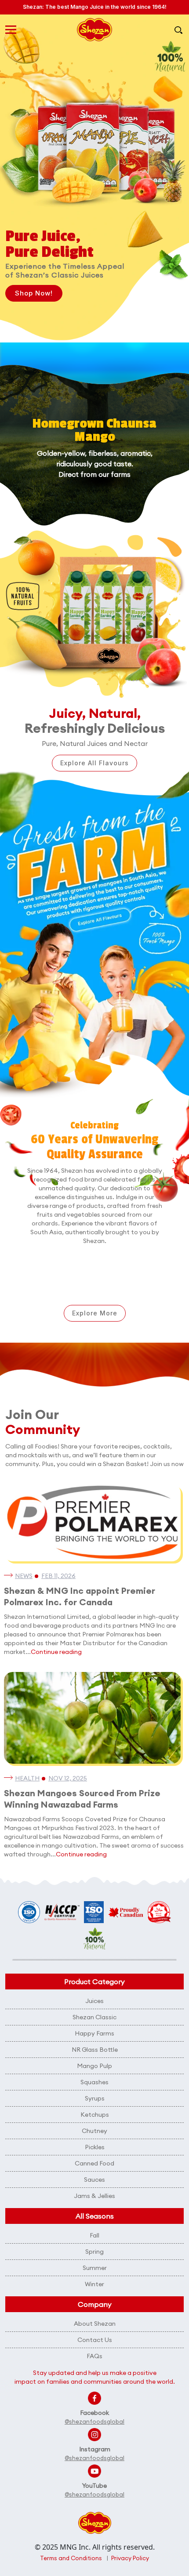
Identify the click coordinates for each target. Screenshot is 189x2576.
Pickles (95, 2147)
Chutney (94, 2131)
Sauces (94, 2180)
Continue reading (56, 1652)
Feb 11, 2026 (58, 1576)
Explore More (95, 1313)
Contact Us (95, 2340)
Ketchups (95, 2115)
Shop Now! (34, 293)
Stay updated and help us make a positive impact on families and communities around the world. (95, 2377)
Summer (95, 2268)
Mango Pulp (94, 2066)
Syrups (95, 2098)
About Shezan (95, 2324)
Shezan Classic (94, 2017)
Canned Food (94, 2163)
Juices (94, 2001)
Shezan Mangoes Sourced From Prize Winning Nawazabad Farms (82, 1799)
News (24, 1576)
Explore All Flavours (94, 763)
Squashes (94, 2082)
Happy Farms (94, 2033)
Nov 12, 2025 (68, 1778)
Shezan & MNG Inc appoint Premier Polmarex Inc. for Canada (80, 1596)
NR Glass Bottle (95, 2050)
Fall (94, 2235)
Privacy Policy (130, 2558)
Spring (94, 2252)
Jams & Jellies (94, 2196)
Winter (94, 2284)
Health (27, 1778)
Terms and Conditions (71, 2558)
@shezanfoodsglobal (94, 2421)
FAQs (94, 2356)
